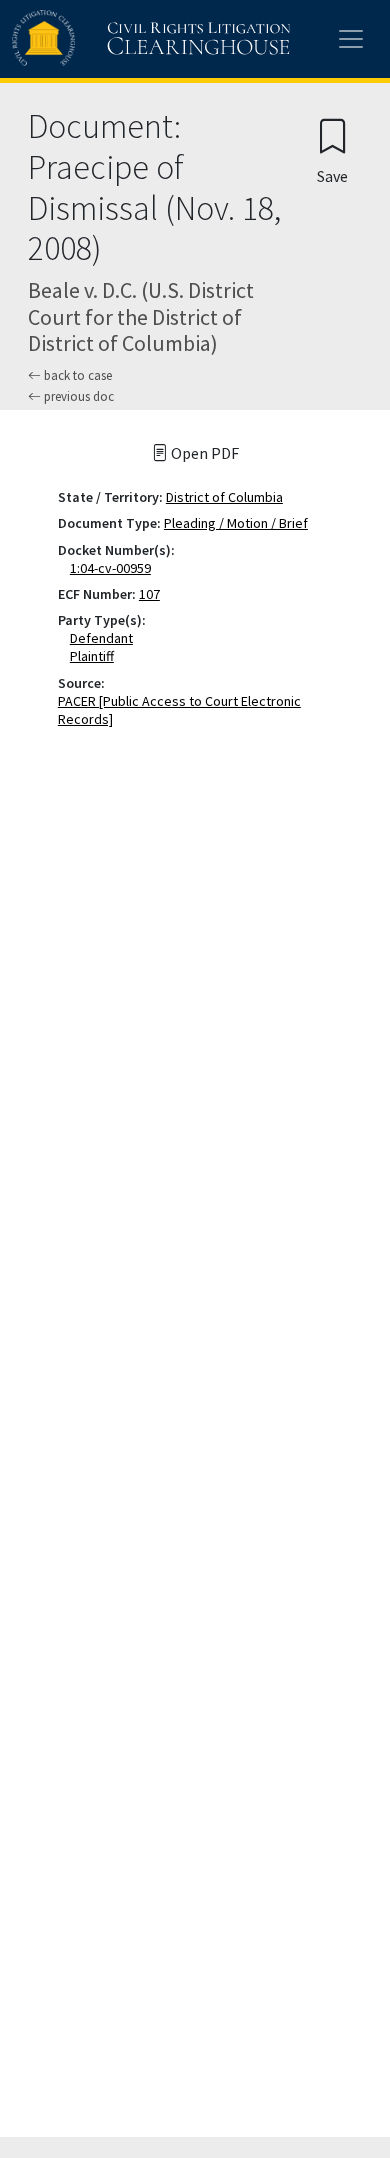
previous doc (77, 396)
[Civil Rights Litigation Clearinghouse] (112, 39)
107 (149, 594)
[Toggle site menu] (351, 39)
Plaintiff (96, 656)
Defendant (105, 638)
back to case (76, 375)
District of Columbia (224, 497)
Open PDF (203, 453)
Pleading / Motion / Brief (236, 523)
